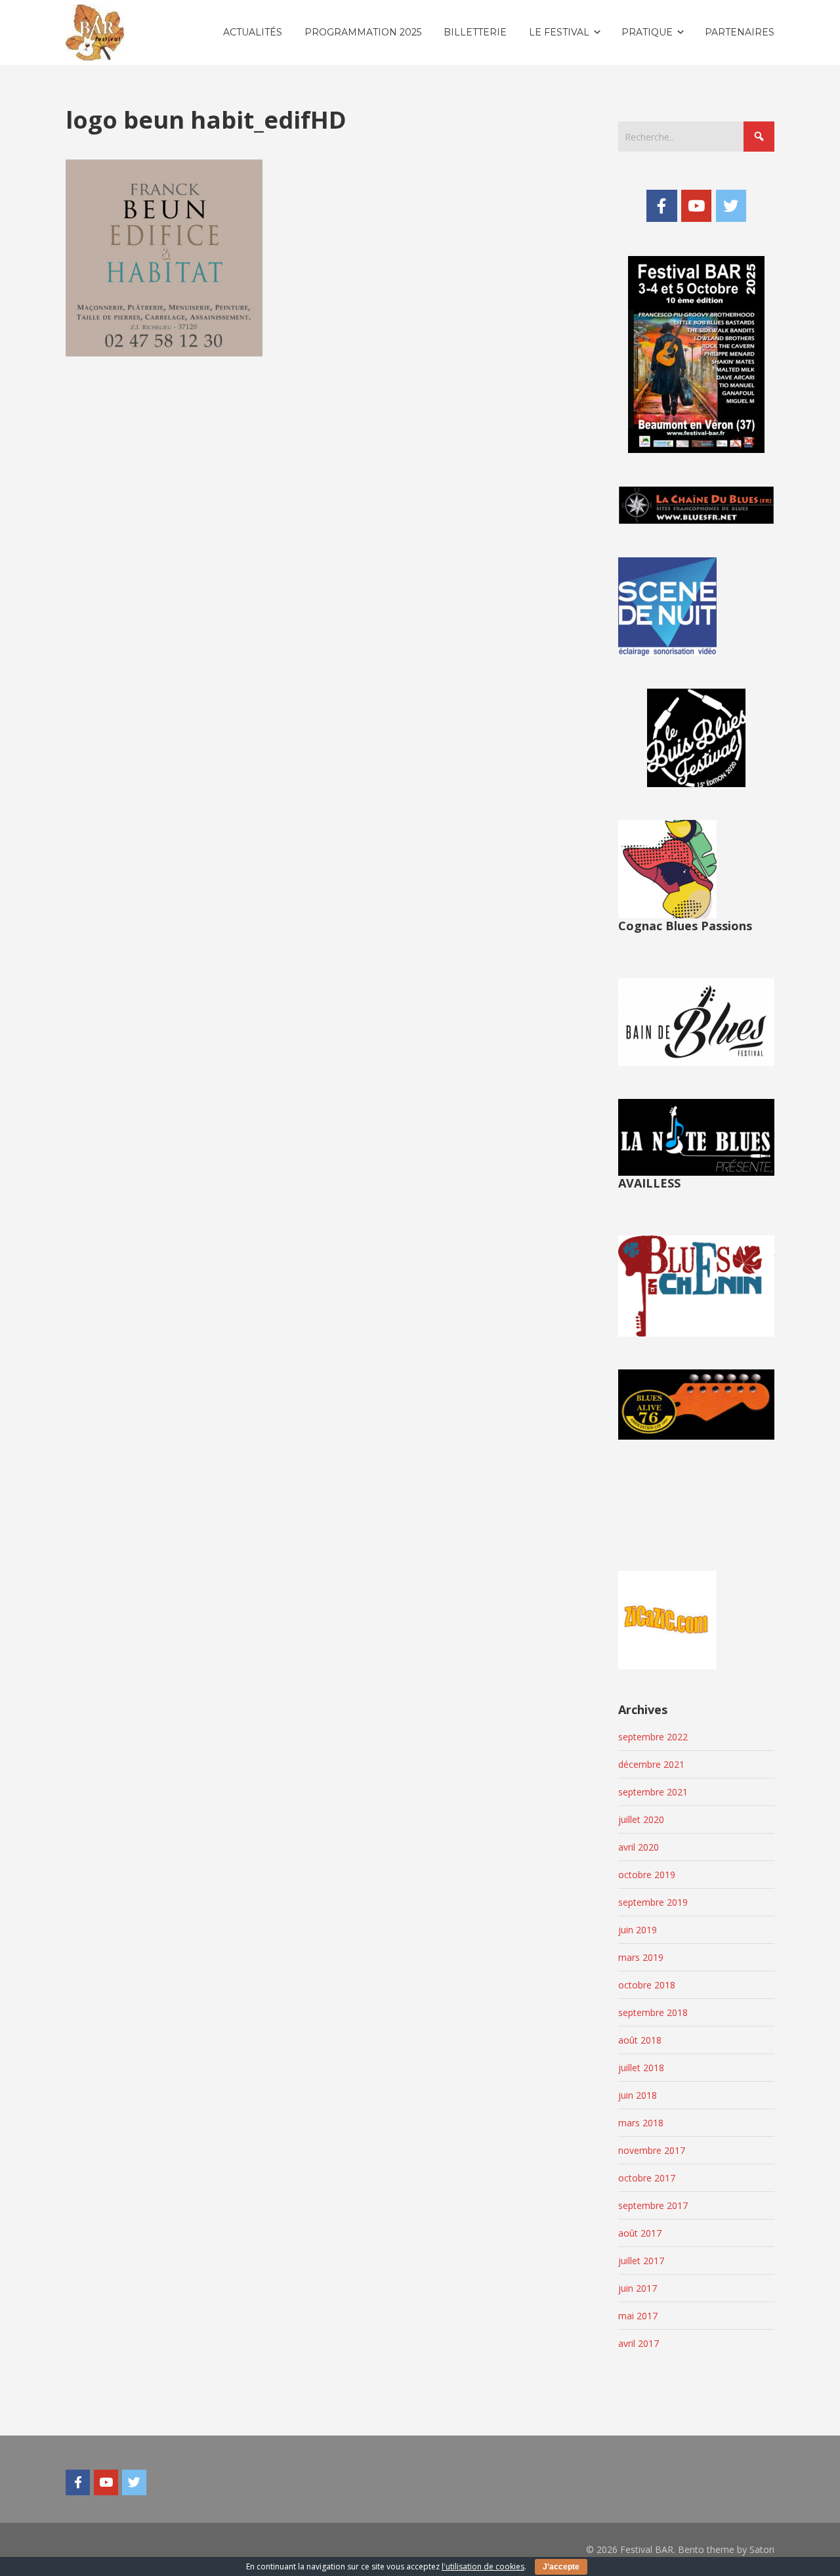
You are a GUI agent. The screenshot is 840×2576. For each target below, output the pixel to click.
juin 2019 (638, 1930)
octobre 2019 (647, 1875)
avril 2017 (639, 2343)
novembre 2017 (652, 2150)
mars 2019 (641, 1957)
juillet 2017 (641, 2261)
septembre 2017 (653, 2205)
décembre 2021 (651, 1764)
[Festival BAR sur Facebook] (661, 205)
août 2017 (640, 2233)
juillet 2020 (641, 1819)
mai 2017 (638, 2316)
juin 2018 (638, 2095)
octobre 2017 (647, 2178)
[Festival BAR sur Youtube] (696, 205)
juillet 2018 (641, 2068)
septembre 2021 (653, 1792)
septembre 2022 (653, 1737)
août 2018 (640, 2040)
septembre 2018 (653, 2012)
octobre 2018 (647, 1985)
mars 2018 (641, 2123)
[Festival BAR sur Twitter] (731, 205)
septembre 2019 (653, 1902)
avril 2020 (639, 1847)
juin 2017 (638, 2288)
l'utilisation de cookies (483, 2566)
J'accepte (561, 2567)
